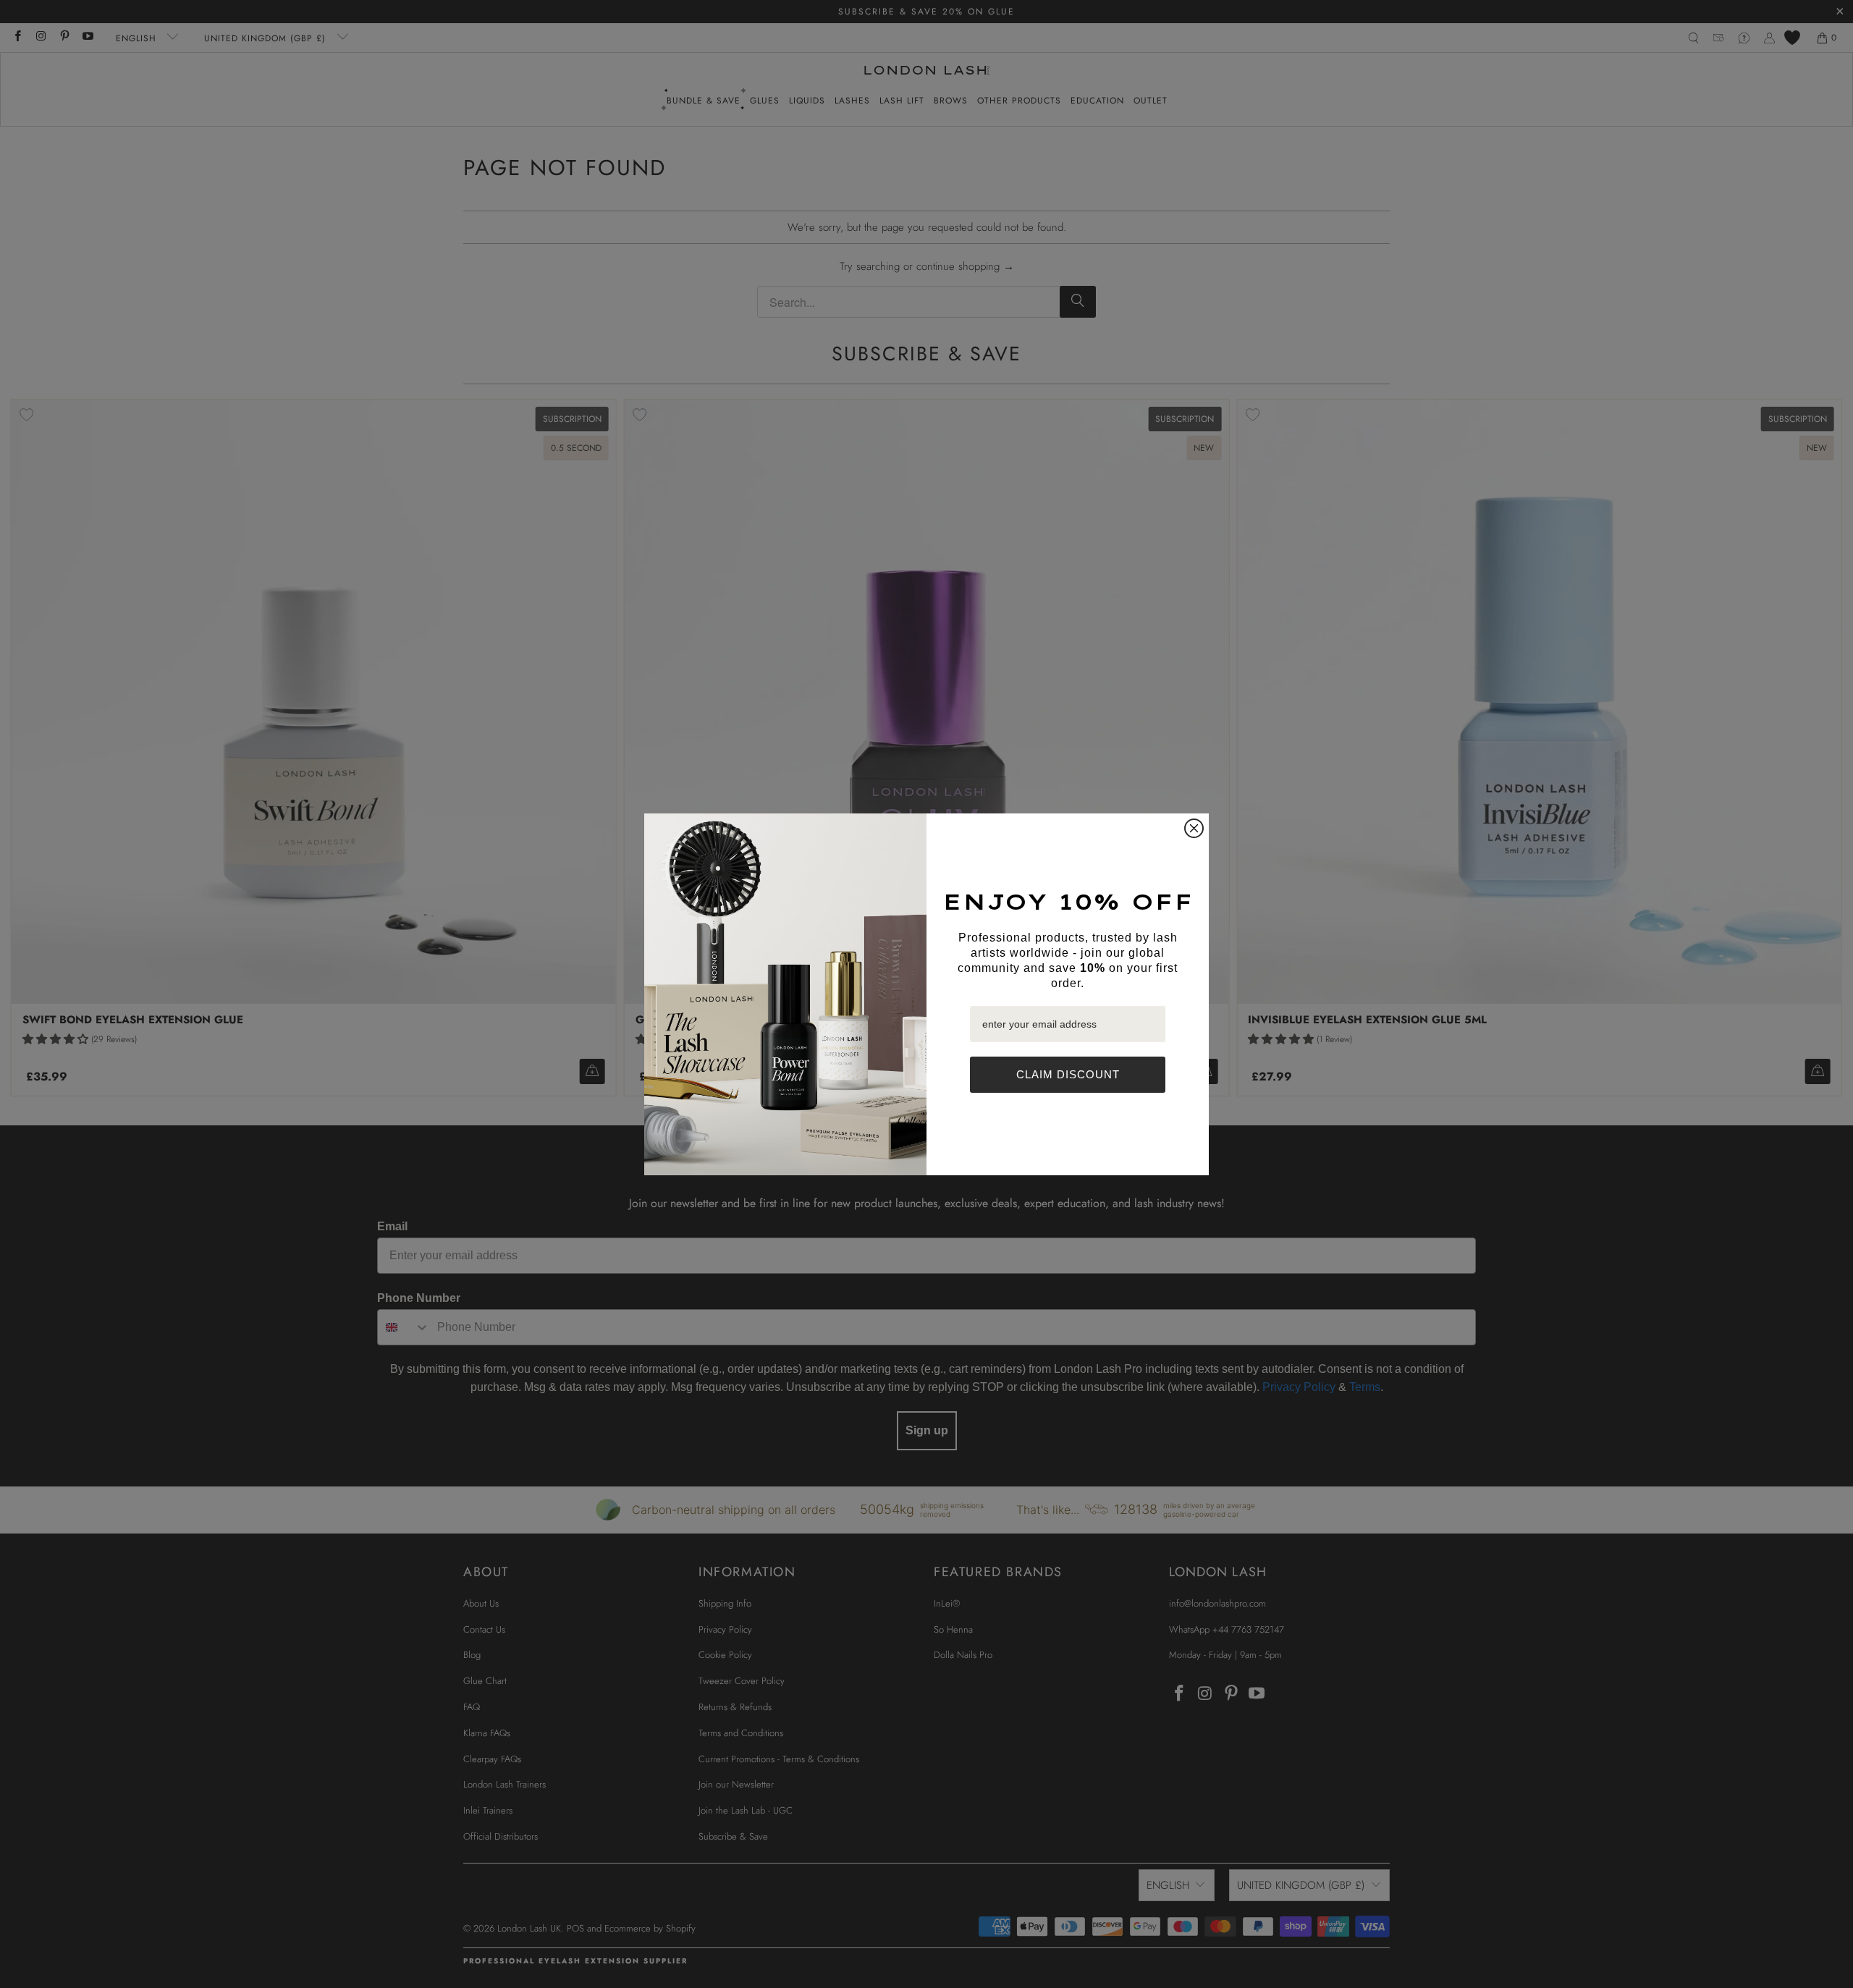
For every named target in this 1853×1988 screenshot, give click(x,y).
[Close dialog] (1194, 828)
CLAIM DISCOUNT (1068, 1074)
